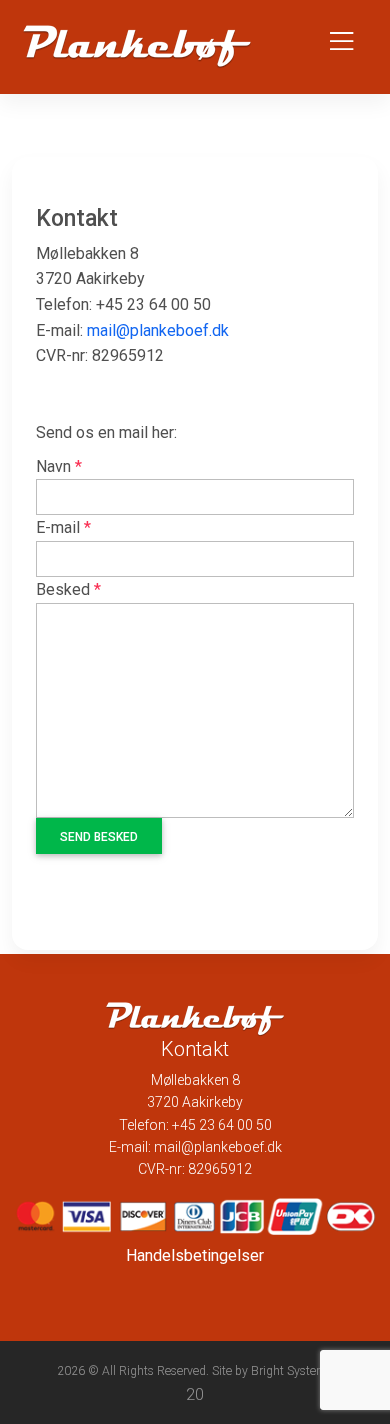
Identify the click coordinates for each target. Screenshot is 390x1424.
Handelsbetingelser (195, 1255)
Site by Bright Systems (272, 1371)
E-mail (63, 527)
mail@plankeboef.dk (158, 330)
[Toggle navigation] (341, 47)
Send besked (99, 837)
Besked (68, 589)
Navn (59, 466)
